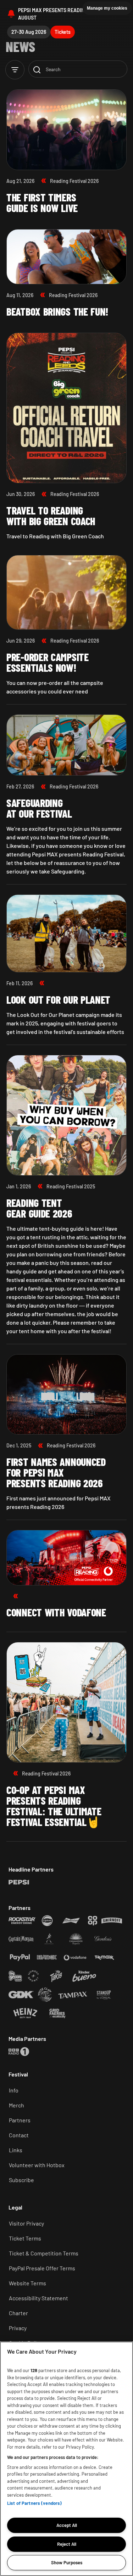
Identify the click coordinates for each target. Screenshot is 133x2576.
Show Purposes (67, 2562)
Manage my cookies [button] (107, 8)
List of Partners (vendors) (34, 2503)
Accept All (67, 2525)
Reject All (67, 2544)
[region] (66, 2459)
